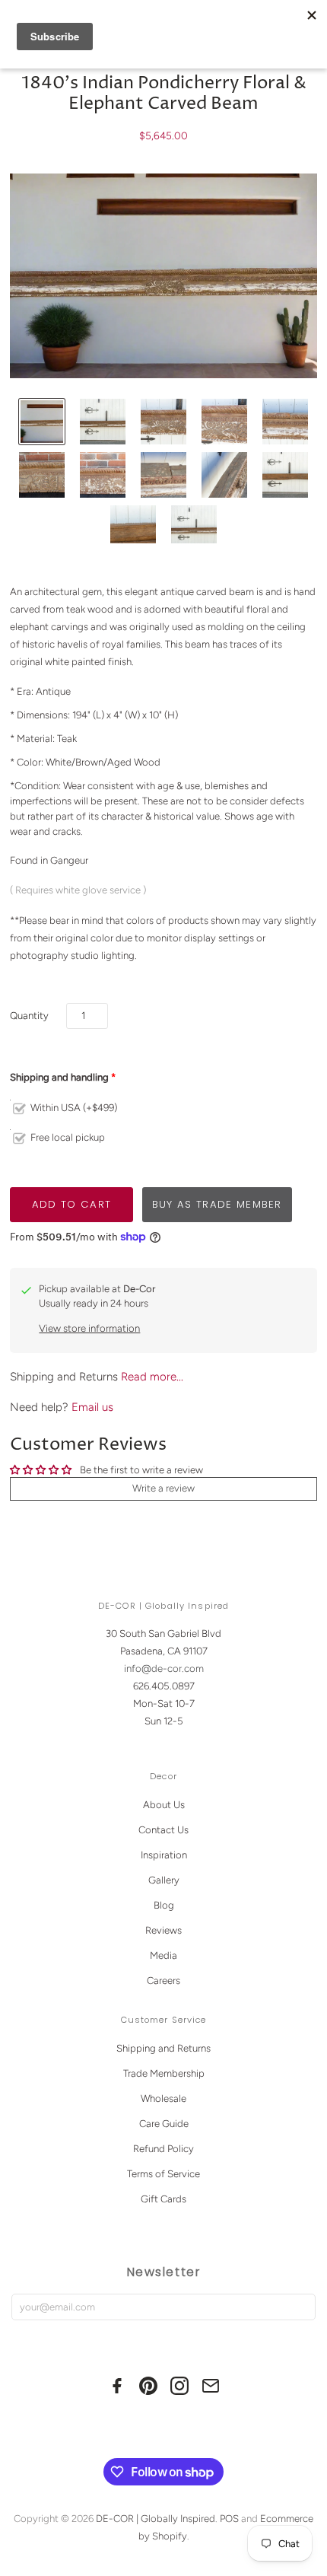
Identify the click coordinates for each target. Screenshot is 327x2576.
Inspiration (164, 1855)
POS (229, 2519)
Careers (163, 1981)
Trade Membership (164, 2073)
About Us (164, 1805)
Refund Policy (163, 2149)
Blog (164, 1905)
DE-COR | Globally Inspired (156, 2519)
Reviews (163, 1930)
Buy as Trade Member (217, 1204)
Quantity (29, 1016)
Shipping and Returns (163, 2048)
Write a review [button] (163, 1488)
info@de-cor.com (164, 1669)
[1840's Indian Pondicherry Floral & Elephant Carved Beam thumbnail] (42, 422)
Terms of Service (163, 2174)
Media (163, 1955)
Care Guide (164, 2124)
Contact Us (163, 1830)
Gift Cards (163, 2199)
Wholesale (163, 2098)
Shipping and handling (59, 1077)
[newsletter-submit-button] (301, 2307)
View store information (89, 1328)
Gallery (164, 1880)
